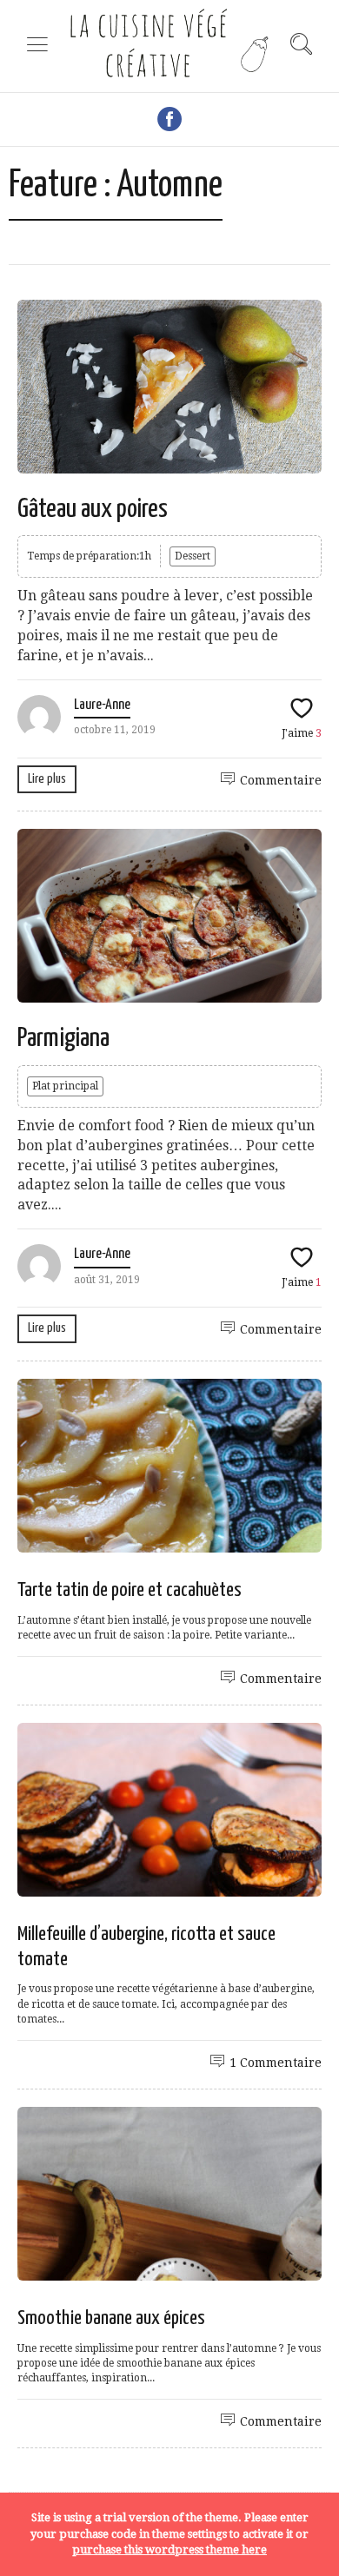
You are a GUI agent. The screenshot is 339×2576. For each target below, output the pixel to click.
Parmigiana (63, 1038)
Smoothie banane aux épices (111, 2318)
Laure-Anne (102, 705)
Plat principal (65, 1086)
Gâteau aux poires (93, 509)
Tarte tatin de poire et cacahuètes (130, 1590)
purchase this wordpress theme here (169, 2550)
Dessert (193, 556)
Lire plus (47, 779)
